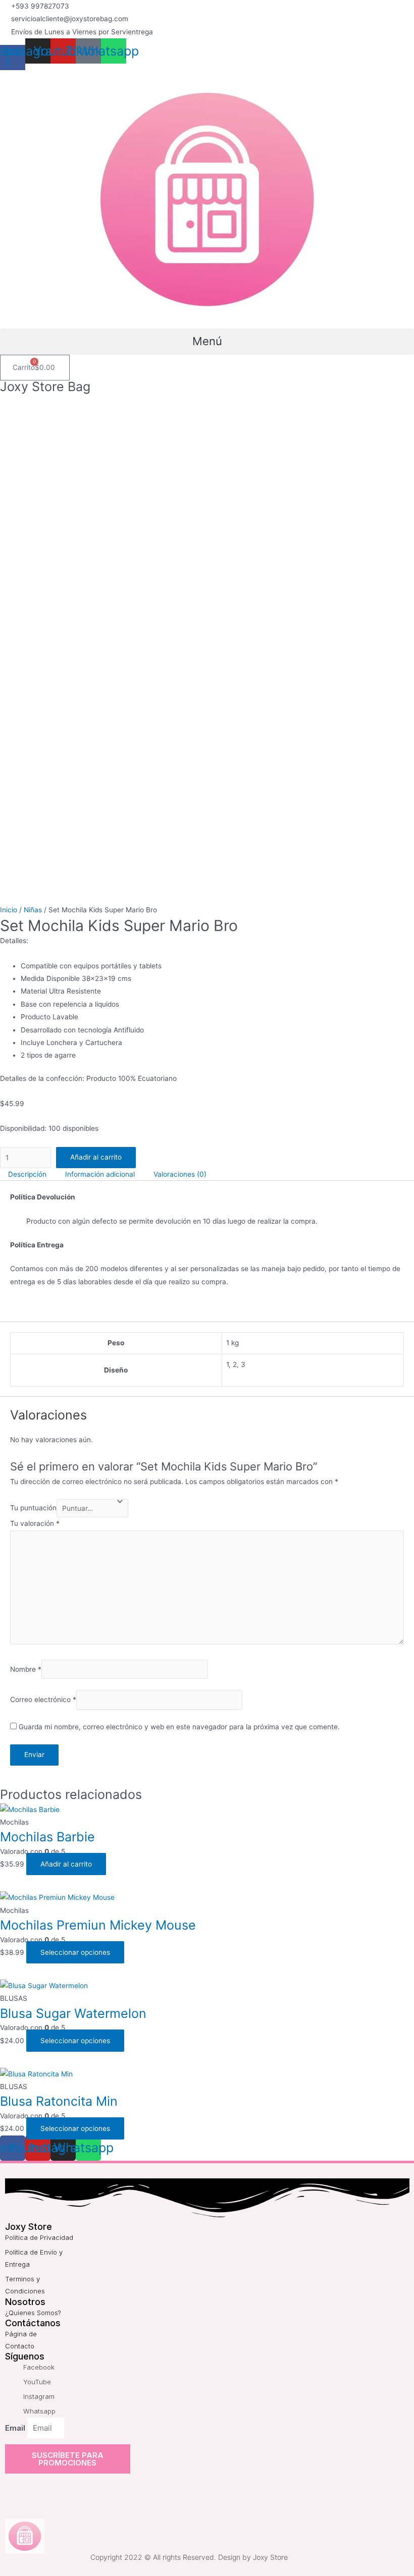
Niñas (33, 910)
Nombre (26, 1669)
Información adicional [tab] (100, 1174)
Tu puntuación (33, 1508)
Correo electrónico (43, 1700)
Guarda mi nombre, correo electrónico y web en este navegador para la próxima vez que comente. (179, 1727)
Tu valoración (35, 1523)
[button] (207, 342)
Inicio (9, 910)
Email (16, 2428)
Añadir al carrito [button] (66, 1864)
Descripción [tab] (27, 1174)
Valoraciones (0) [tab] (180, 1174)
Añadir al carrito (96, 1157)
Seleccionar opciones (75, 1952)
